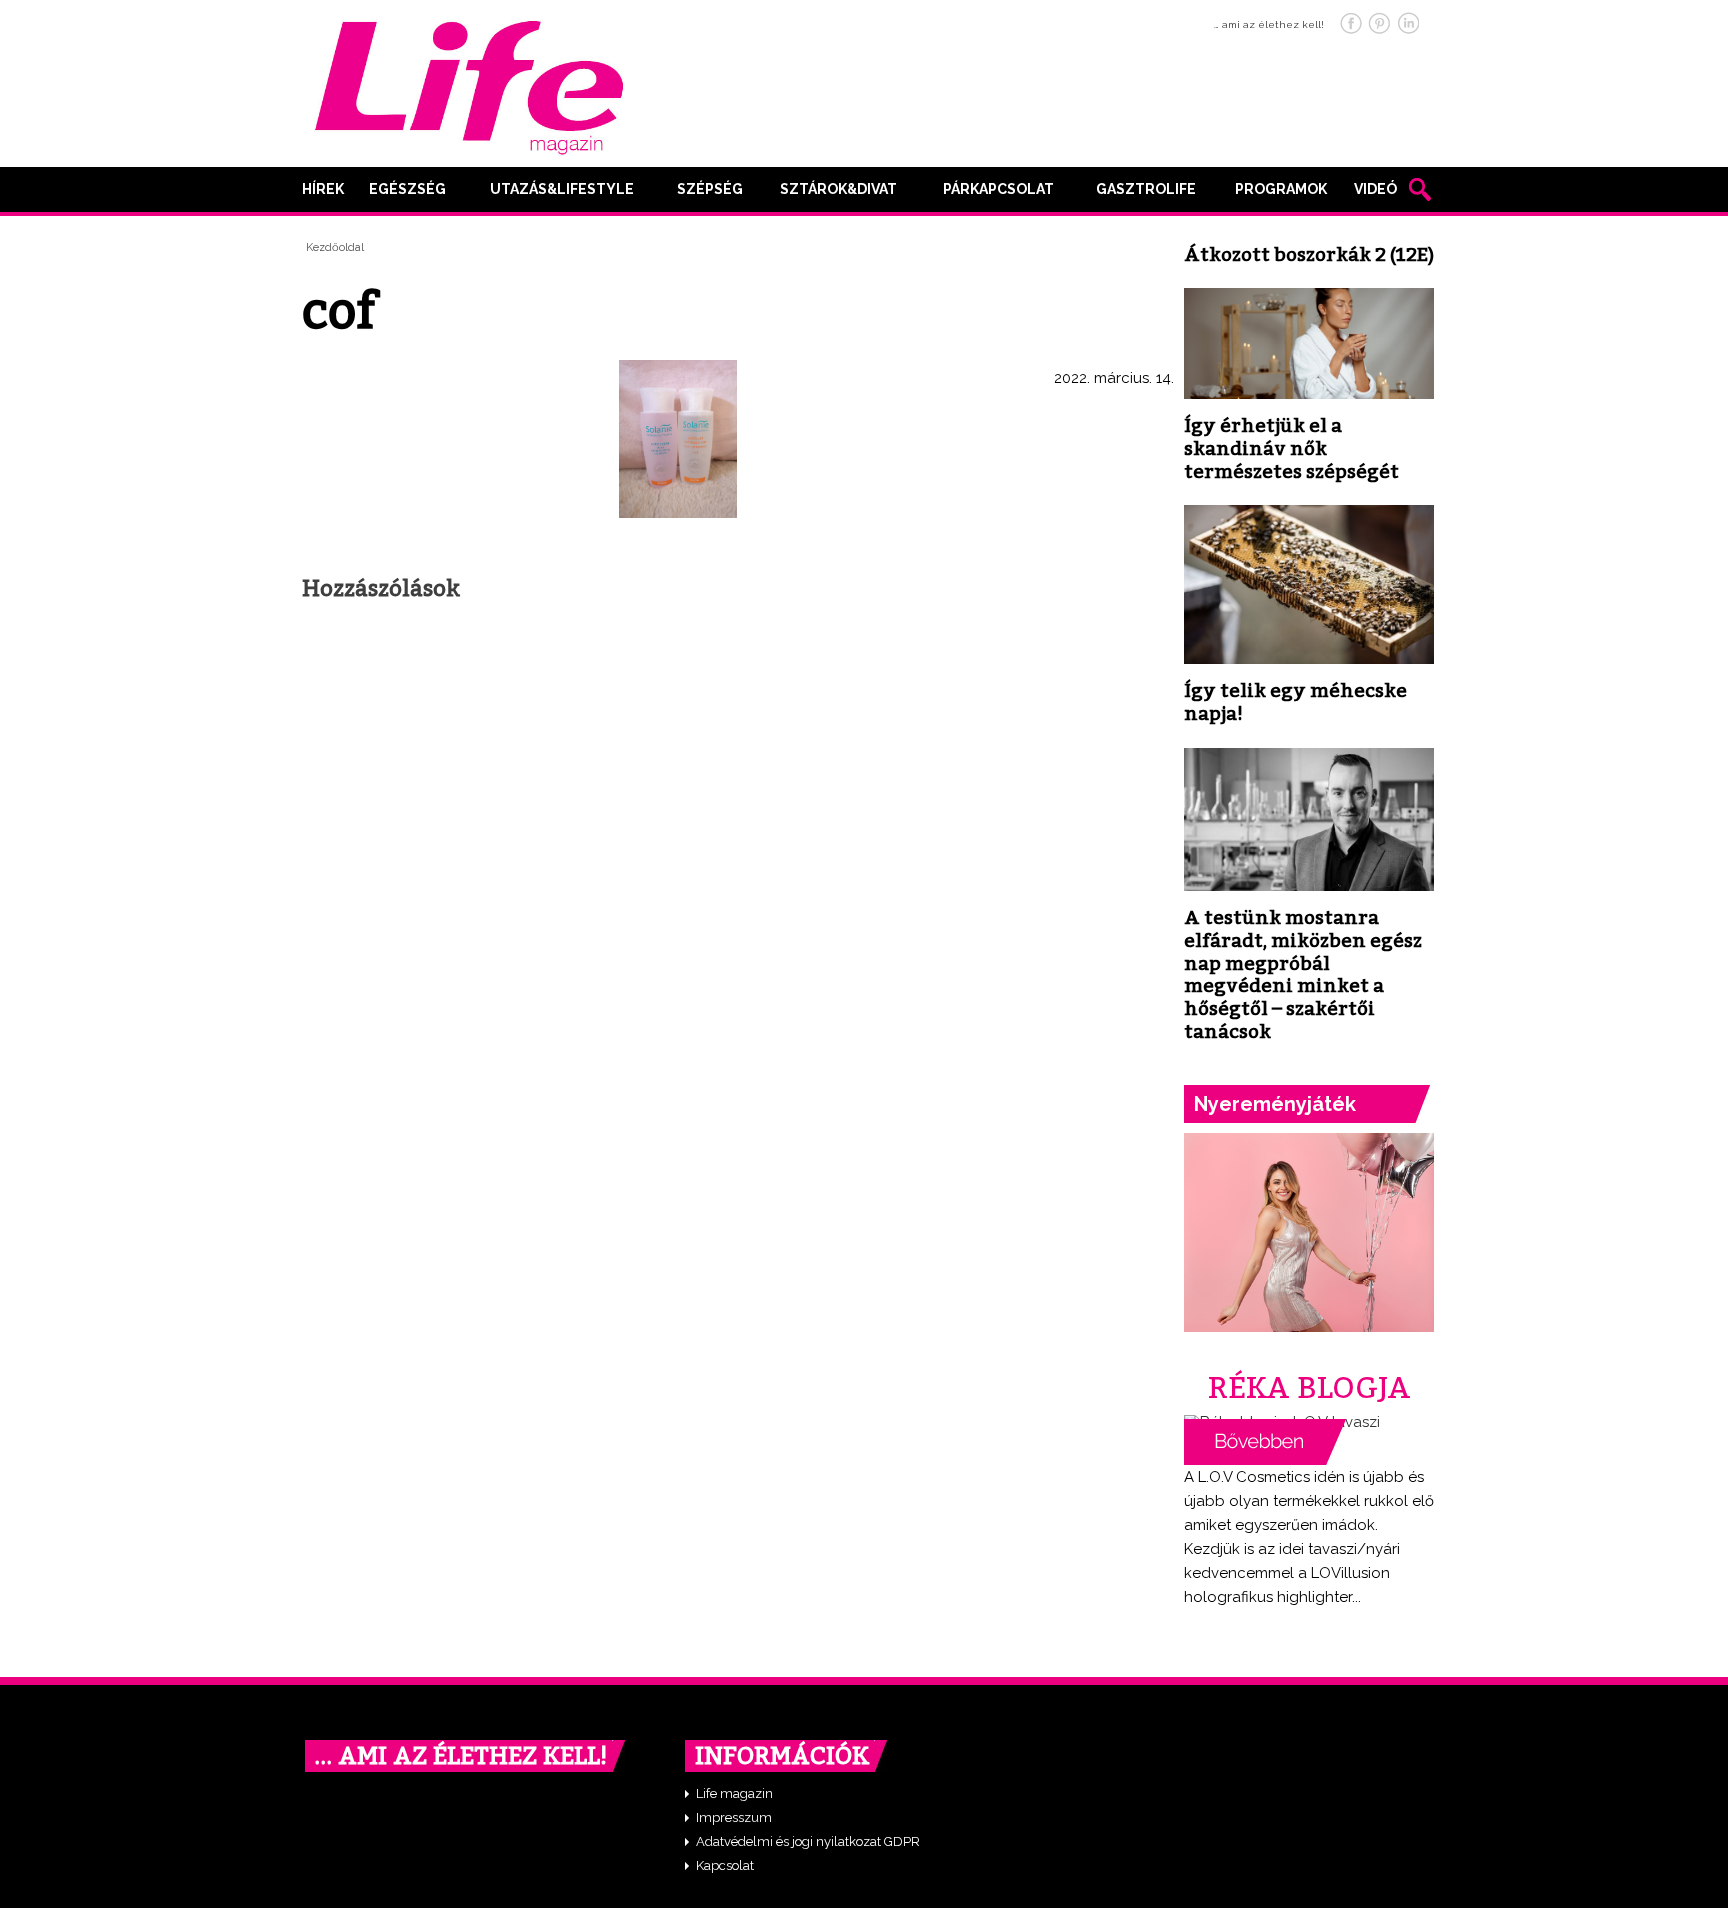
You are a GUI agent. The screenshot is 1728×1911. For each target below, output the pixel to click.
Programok (1281, 189)
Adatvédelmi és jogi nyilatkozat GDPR (808, 1841)
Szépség (710, 189)
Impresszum (734, 1817)
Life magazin (734, 1793)
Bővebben (1265, 1442)
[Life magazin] (469, 84)
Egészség (407, 189)
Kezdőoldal (335, 247)
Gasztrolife (1146, 189)
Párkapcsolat (998, 189)
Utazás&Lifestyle (562, 189)
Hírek (323, 189)
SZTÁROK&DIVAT (838, 189)
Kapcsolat (725, 1865)
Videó (1375, 189)
